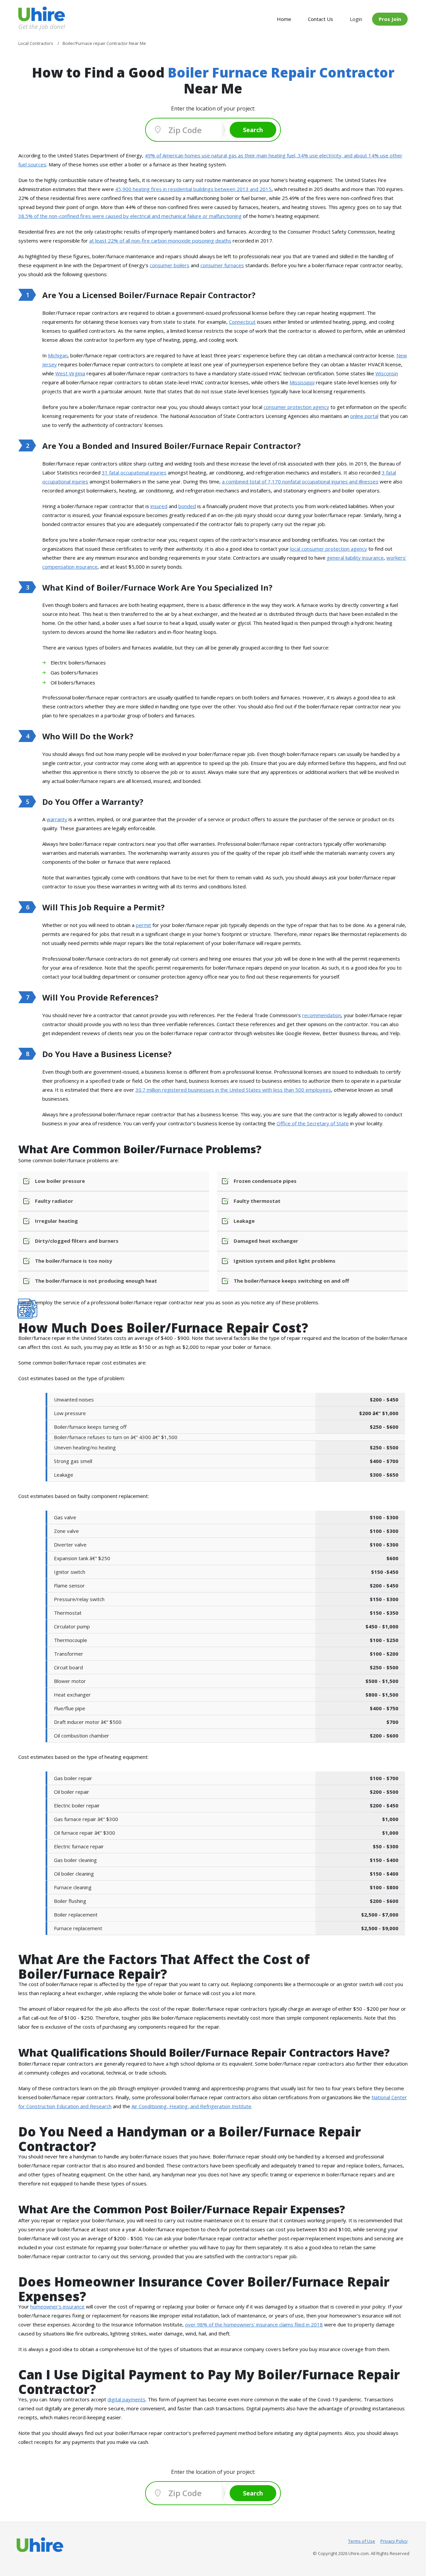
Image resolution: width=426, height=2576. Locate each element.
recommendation (322, 1015)
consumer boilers (170, 265)
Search (253, 130)
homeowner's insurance (57, 2306)
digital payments (126, 2399)
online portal (364, 416)
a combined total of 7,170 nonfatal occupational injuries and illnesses (300, 481)
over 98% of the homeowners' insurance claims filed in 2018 (254, 2324)
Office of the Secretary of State (313, 1123)
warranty (57, 819)
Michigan (58, 355)
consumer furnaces (222, 265)
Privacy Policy (394, 2541)
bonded (187, 506)
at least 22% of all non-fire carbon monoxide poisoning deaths (160, 241)
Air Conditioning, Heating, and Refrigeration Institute (191, 2106)
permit (143, 925)
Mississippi (302, 382)
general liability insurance (355, 558)
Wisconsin (387, 373)
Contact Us (320, 19)
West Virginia (70, 373)
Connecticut (242, 322)
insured (159, 506)
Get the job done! (42, 26)
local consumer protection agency (329, 549)
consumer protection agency (296, 407)
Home (284, 19)
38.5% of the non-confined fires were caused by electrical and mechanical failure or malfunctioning (130, 216)
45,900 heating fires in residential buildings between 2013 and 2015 (193, 189)
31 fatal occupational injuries (134, 472)
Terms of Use (362, 2541)
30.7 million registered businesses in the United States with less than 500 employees (233, 1090)
